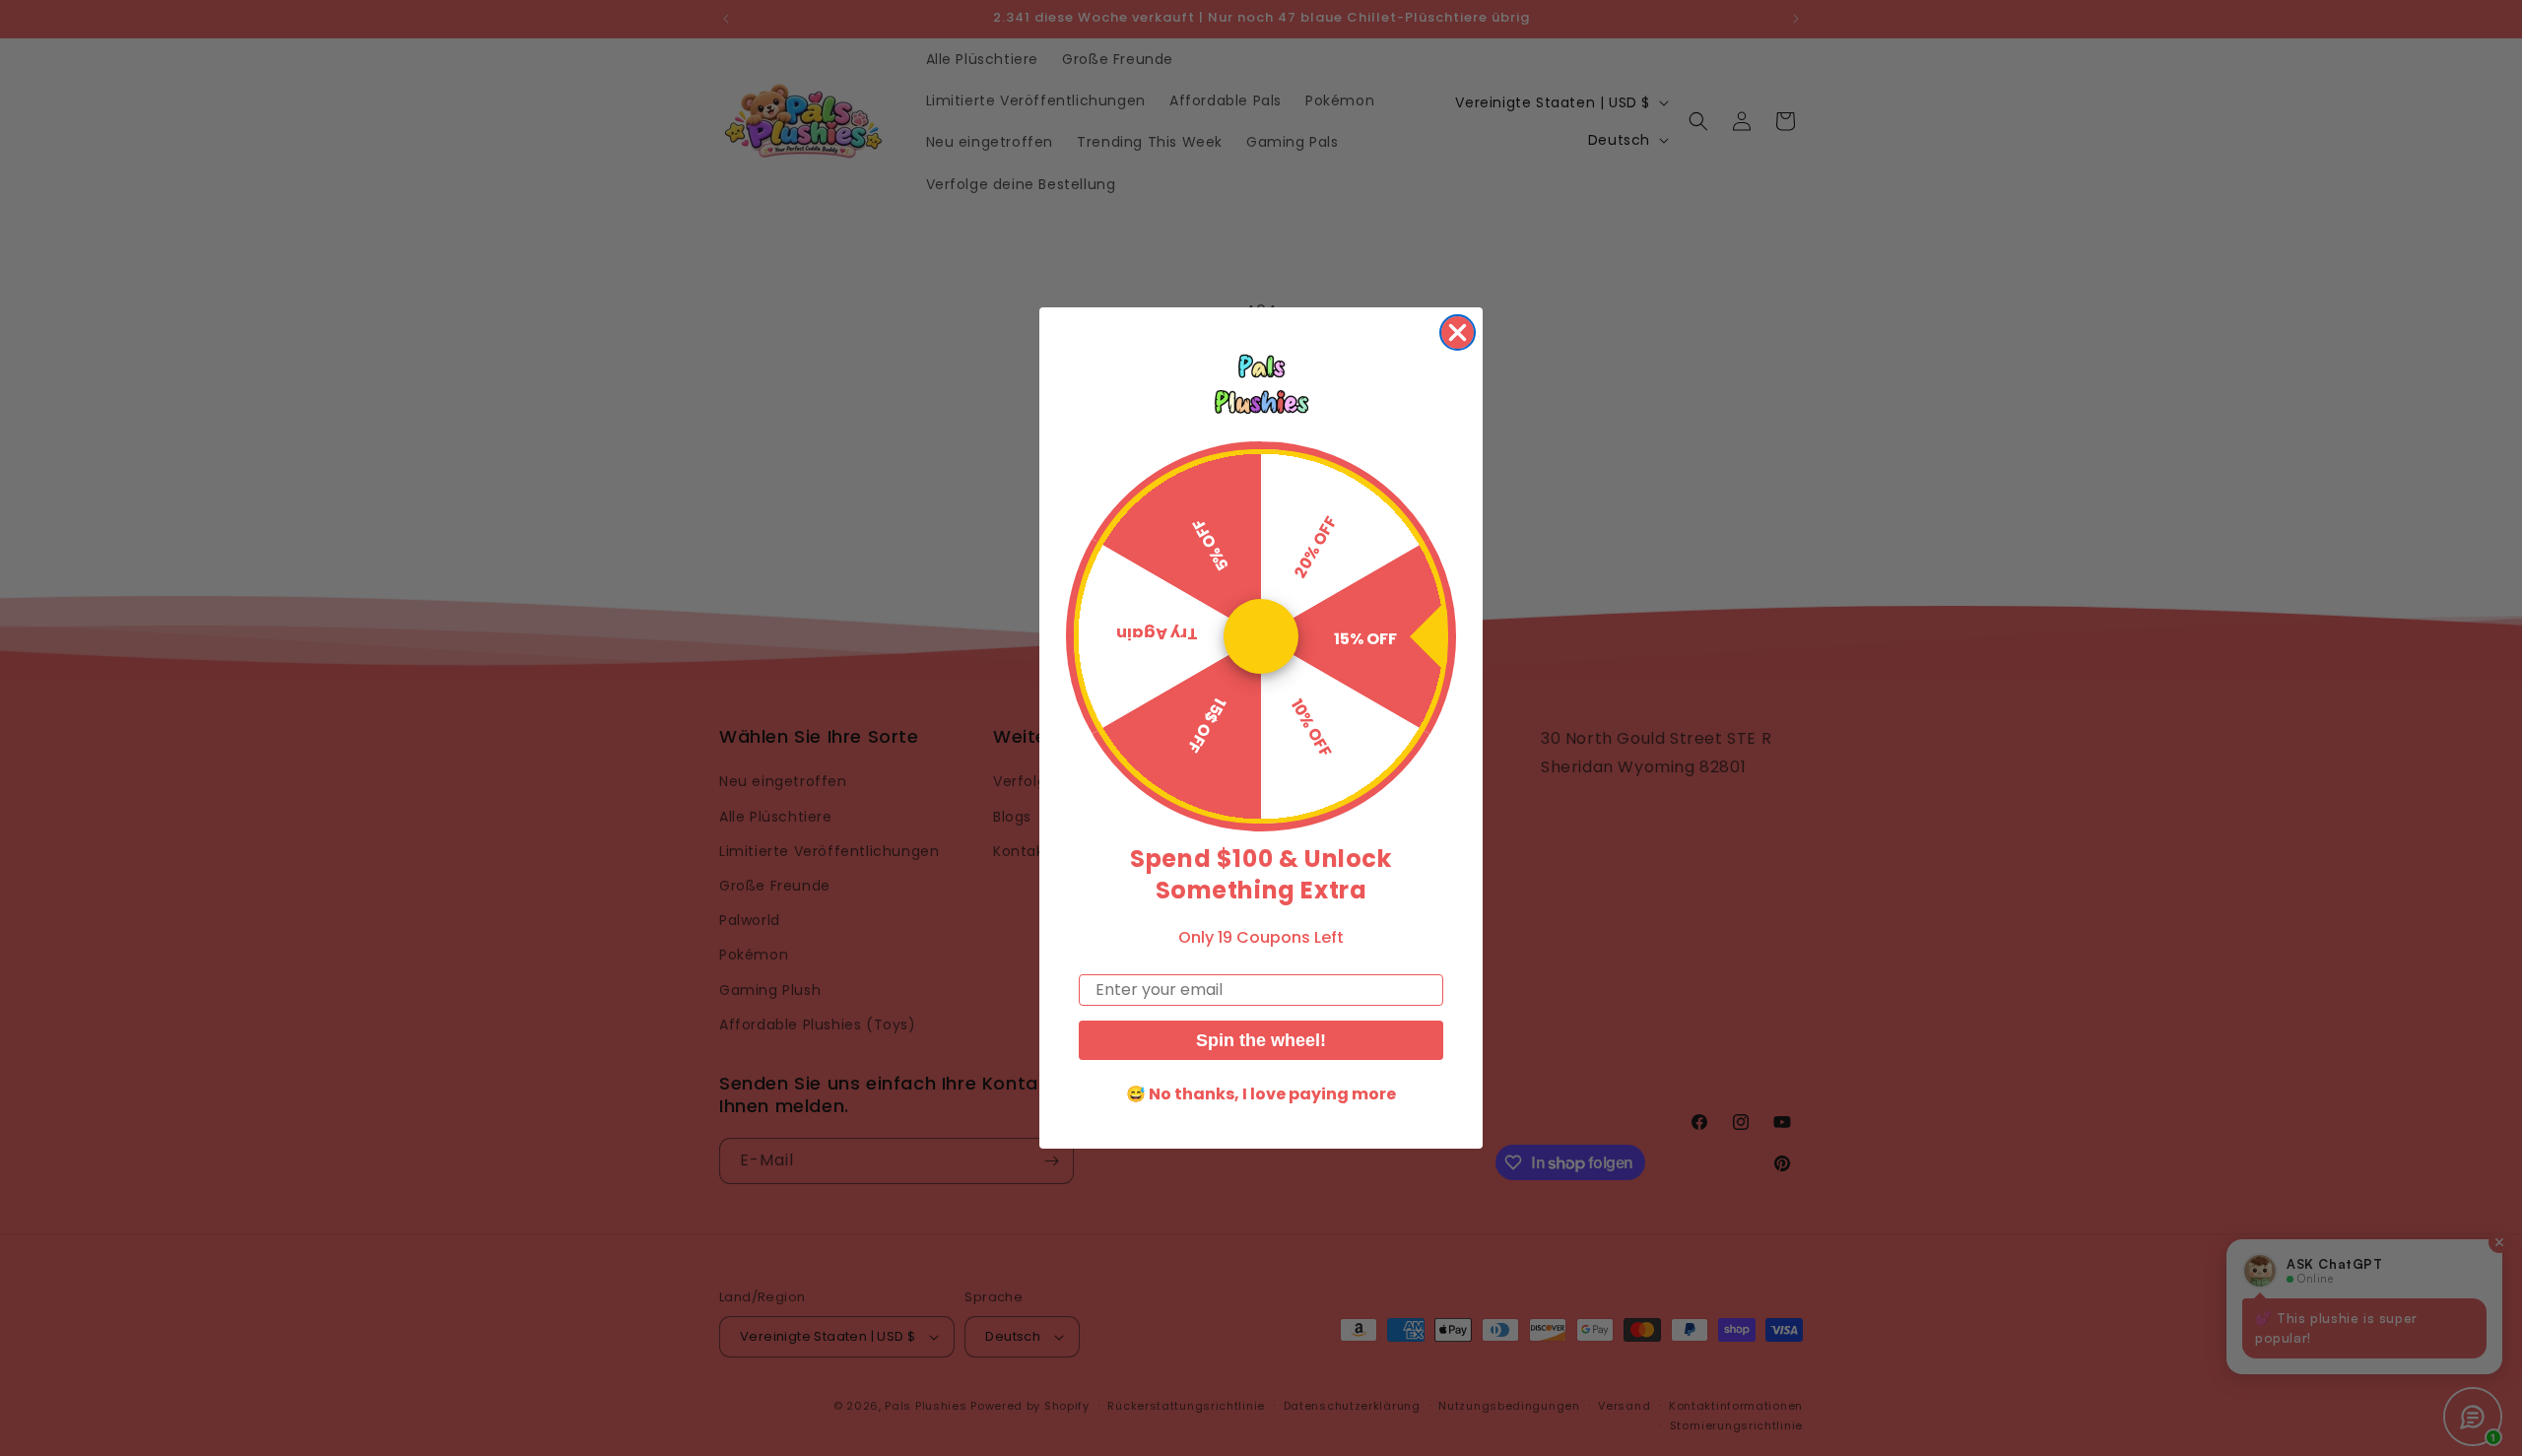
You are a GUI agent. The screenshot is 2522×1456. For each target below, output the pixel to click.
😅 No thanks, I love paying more (1261, 1094)
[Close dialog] (1458, 332)
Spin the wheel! (1261, 1040)
